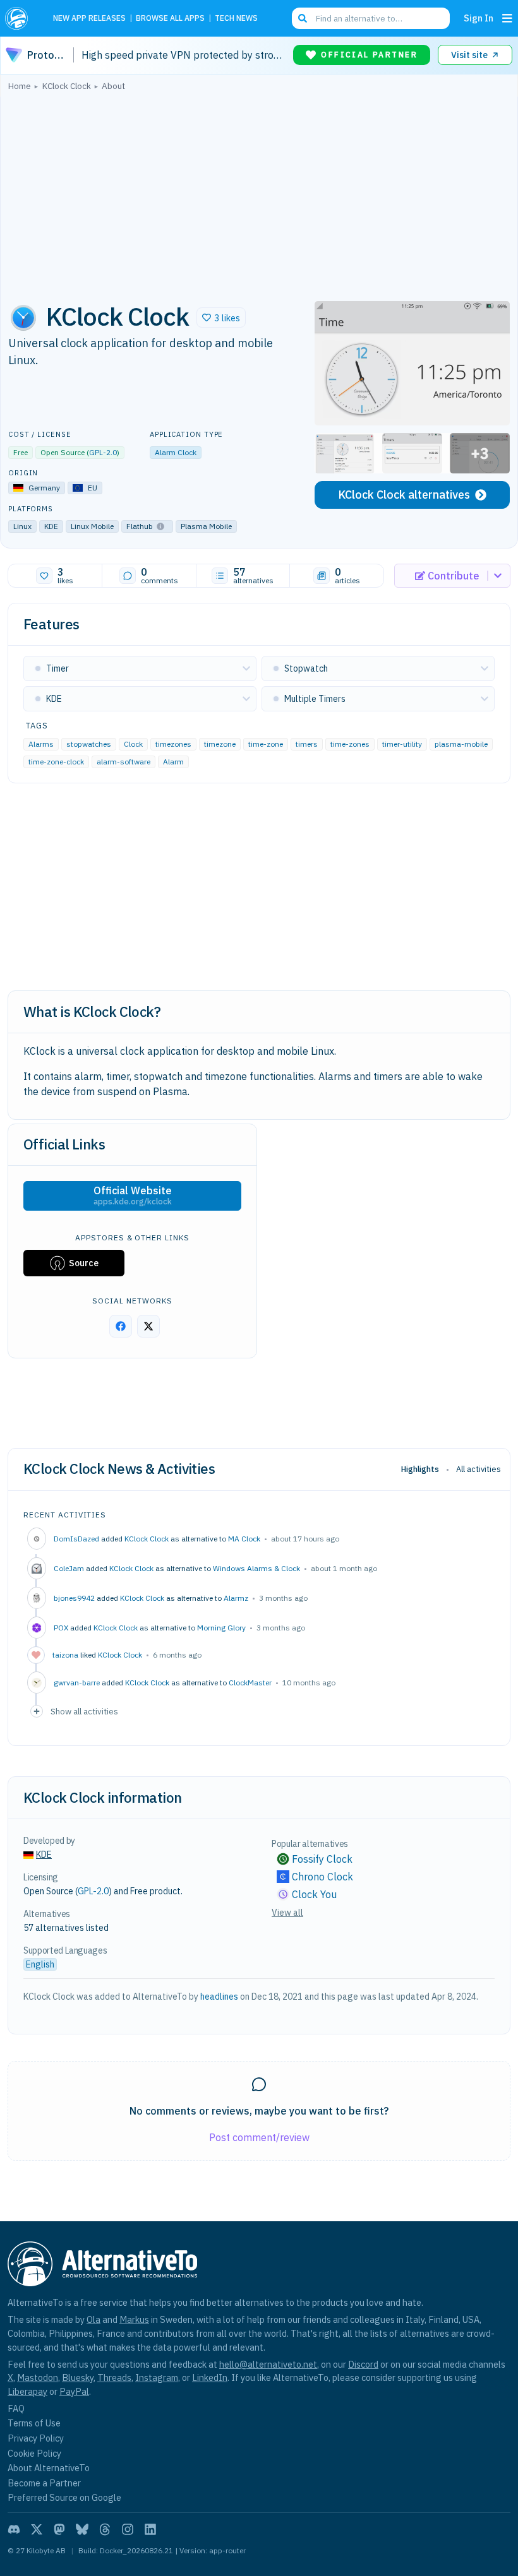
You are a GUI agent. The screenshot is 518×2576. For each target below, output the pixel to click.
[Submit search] (303, 18)
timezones (173, 743)
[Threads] (105, 2529)
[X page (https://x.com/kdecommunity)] (148, 1326)
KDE (44, 1855)
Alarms (41, 743)
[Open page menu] (507, 18)
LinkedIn (210, 2377)
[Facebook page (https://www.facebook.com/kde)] (121, 1326)
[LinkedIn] (150, 2529)
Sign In (479, 18)
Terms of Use (34, 2423)
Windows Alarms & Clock (256, 1568)
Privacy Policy (36, 2438)
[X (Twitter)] (37, 2529)
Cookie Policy (34, 2453)
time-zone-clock (56, 761)
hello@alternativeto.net (268, 2364)
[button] (221, 318)
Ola (93, 2319)
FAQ (16, 2408)
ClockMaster (250, 1683)
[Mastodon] (59, 2529)
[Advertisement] (259, 193)
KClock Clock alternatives (404, 495)
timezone (220, 743)
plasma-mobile (461, 743)
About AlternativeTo (49, 2468)
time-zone (266, 743)
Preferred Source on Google (64, 2497)
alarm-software (123, 761)
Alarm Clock (176, 452)
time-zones (350, 743)
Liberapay (27, 2391)
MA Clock (244, 1539)
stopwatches (89, 743)
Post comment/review (259, 2137)
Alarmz (236, 1598)
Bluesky (78, 2377)
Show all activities (84, 1711)
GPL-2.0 (103, 452)
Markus (134, 2319)
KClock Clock (147, 1539)
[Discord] (14, 2529)
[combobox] (371, 18)
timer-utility (402, 743)
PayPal (74, 2391)
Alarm (173, 761)
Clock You (314, 1894)
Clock (133, 743)
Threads (114, 2377)
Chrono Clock (322, 1877)
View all (287, 1913)
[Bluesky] (82, 2529)
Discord (363, 2364)
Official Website (133, 1196)
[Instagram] (128, 2529)
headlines (219, 1997)
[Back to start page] (20, 18)
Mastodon (38, 2377)
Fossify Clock (322, 1859)
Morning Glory (221, 1628)
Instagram (157, 2377)
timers (307, 743)
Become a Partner (44, 2483)
